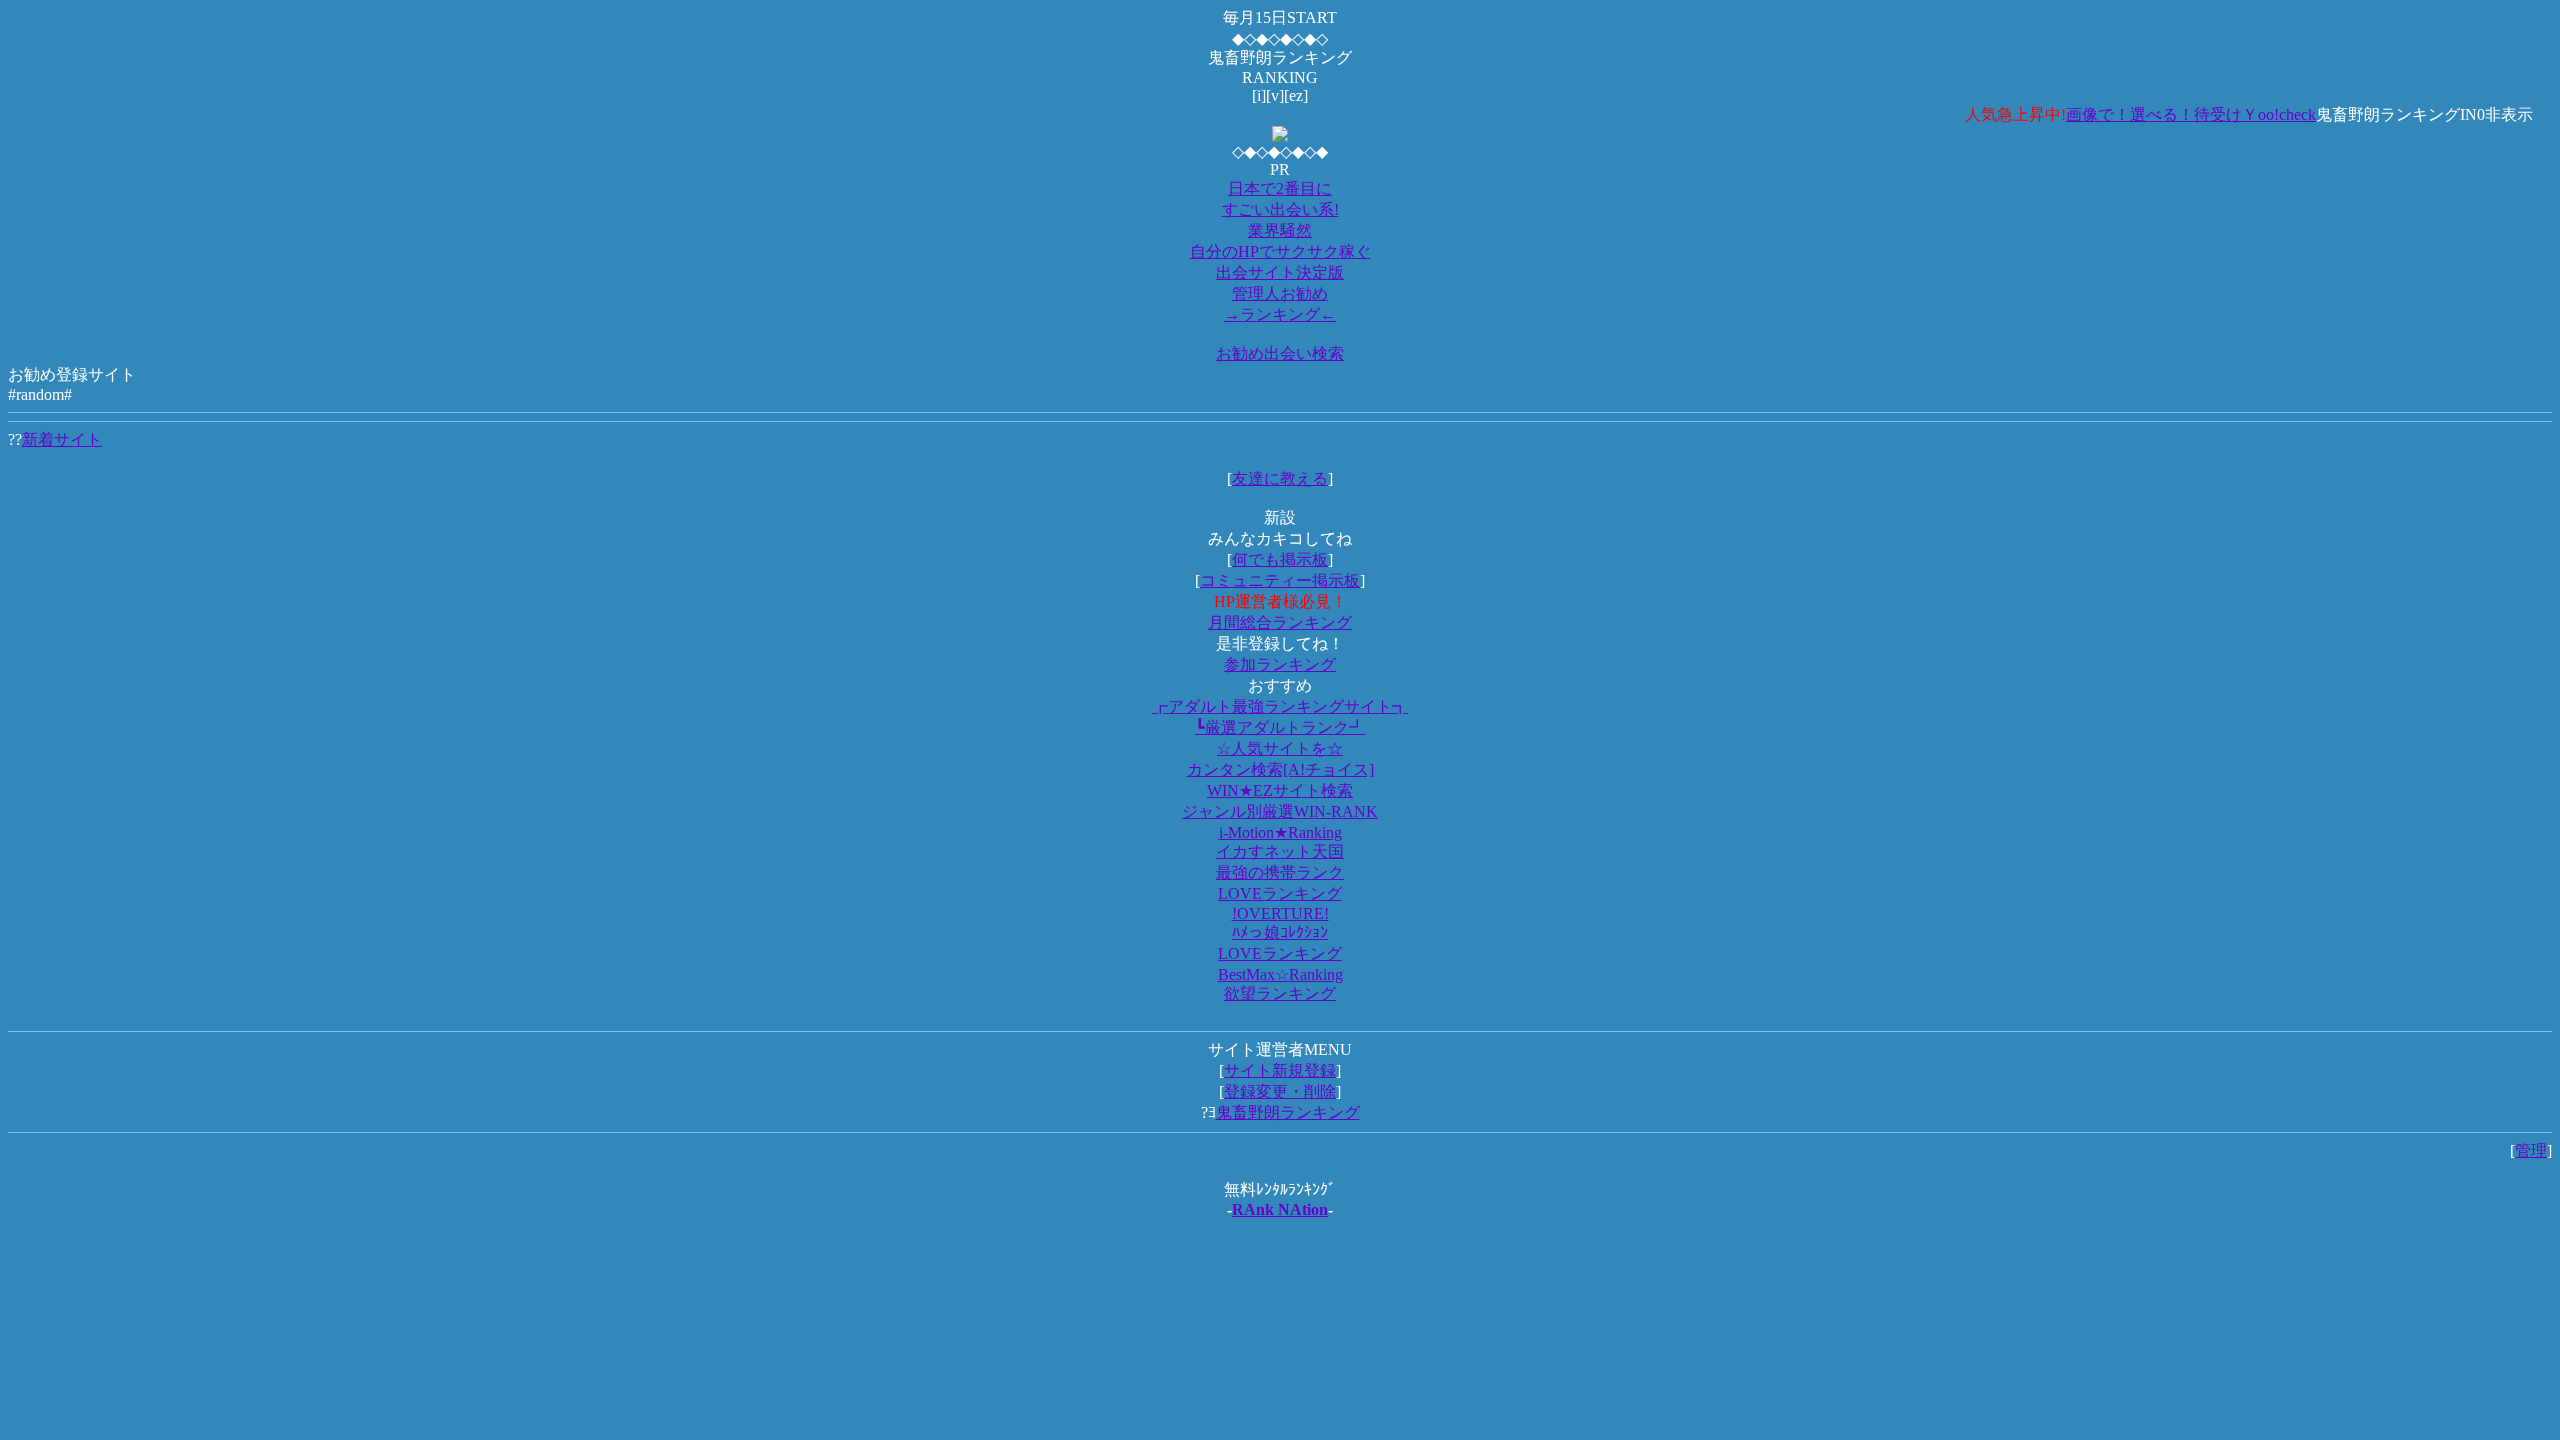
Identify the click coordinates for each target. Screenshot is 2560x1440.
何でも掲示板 (1280, 559)
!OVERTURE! (1280, 913)
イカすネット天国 (1280, 851)
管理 (2531, 1150)
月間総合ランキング (1280, 622)
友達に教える (1280, 478)
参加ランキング (1280, 664)
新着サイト (62, 439)
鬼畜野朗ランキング (1288, 1112)
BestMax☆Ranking (1280, 974)
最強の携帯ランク (1280, 872)
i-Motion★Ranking (1280, 832)
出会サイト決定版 (1280, 272)
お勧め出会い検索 (1280, 353)
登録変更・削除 (1280, 1091)
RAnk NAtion (1280, 1209)
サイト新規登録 (1280, 1070)
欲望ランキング (1280, 993)
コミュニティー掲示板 (1280, 580)
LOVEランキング (1280, 893)
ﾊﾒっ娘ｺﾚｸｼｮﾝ (1280, 932)
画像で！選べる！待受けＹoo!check (2160, 114)
